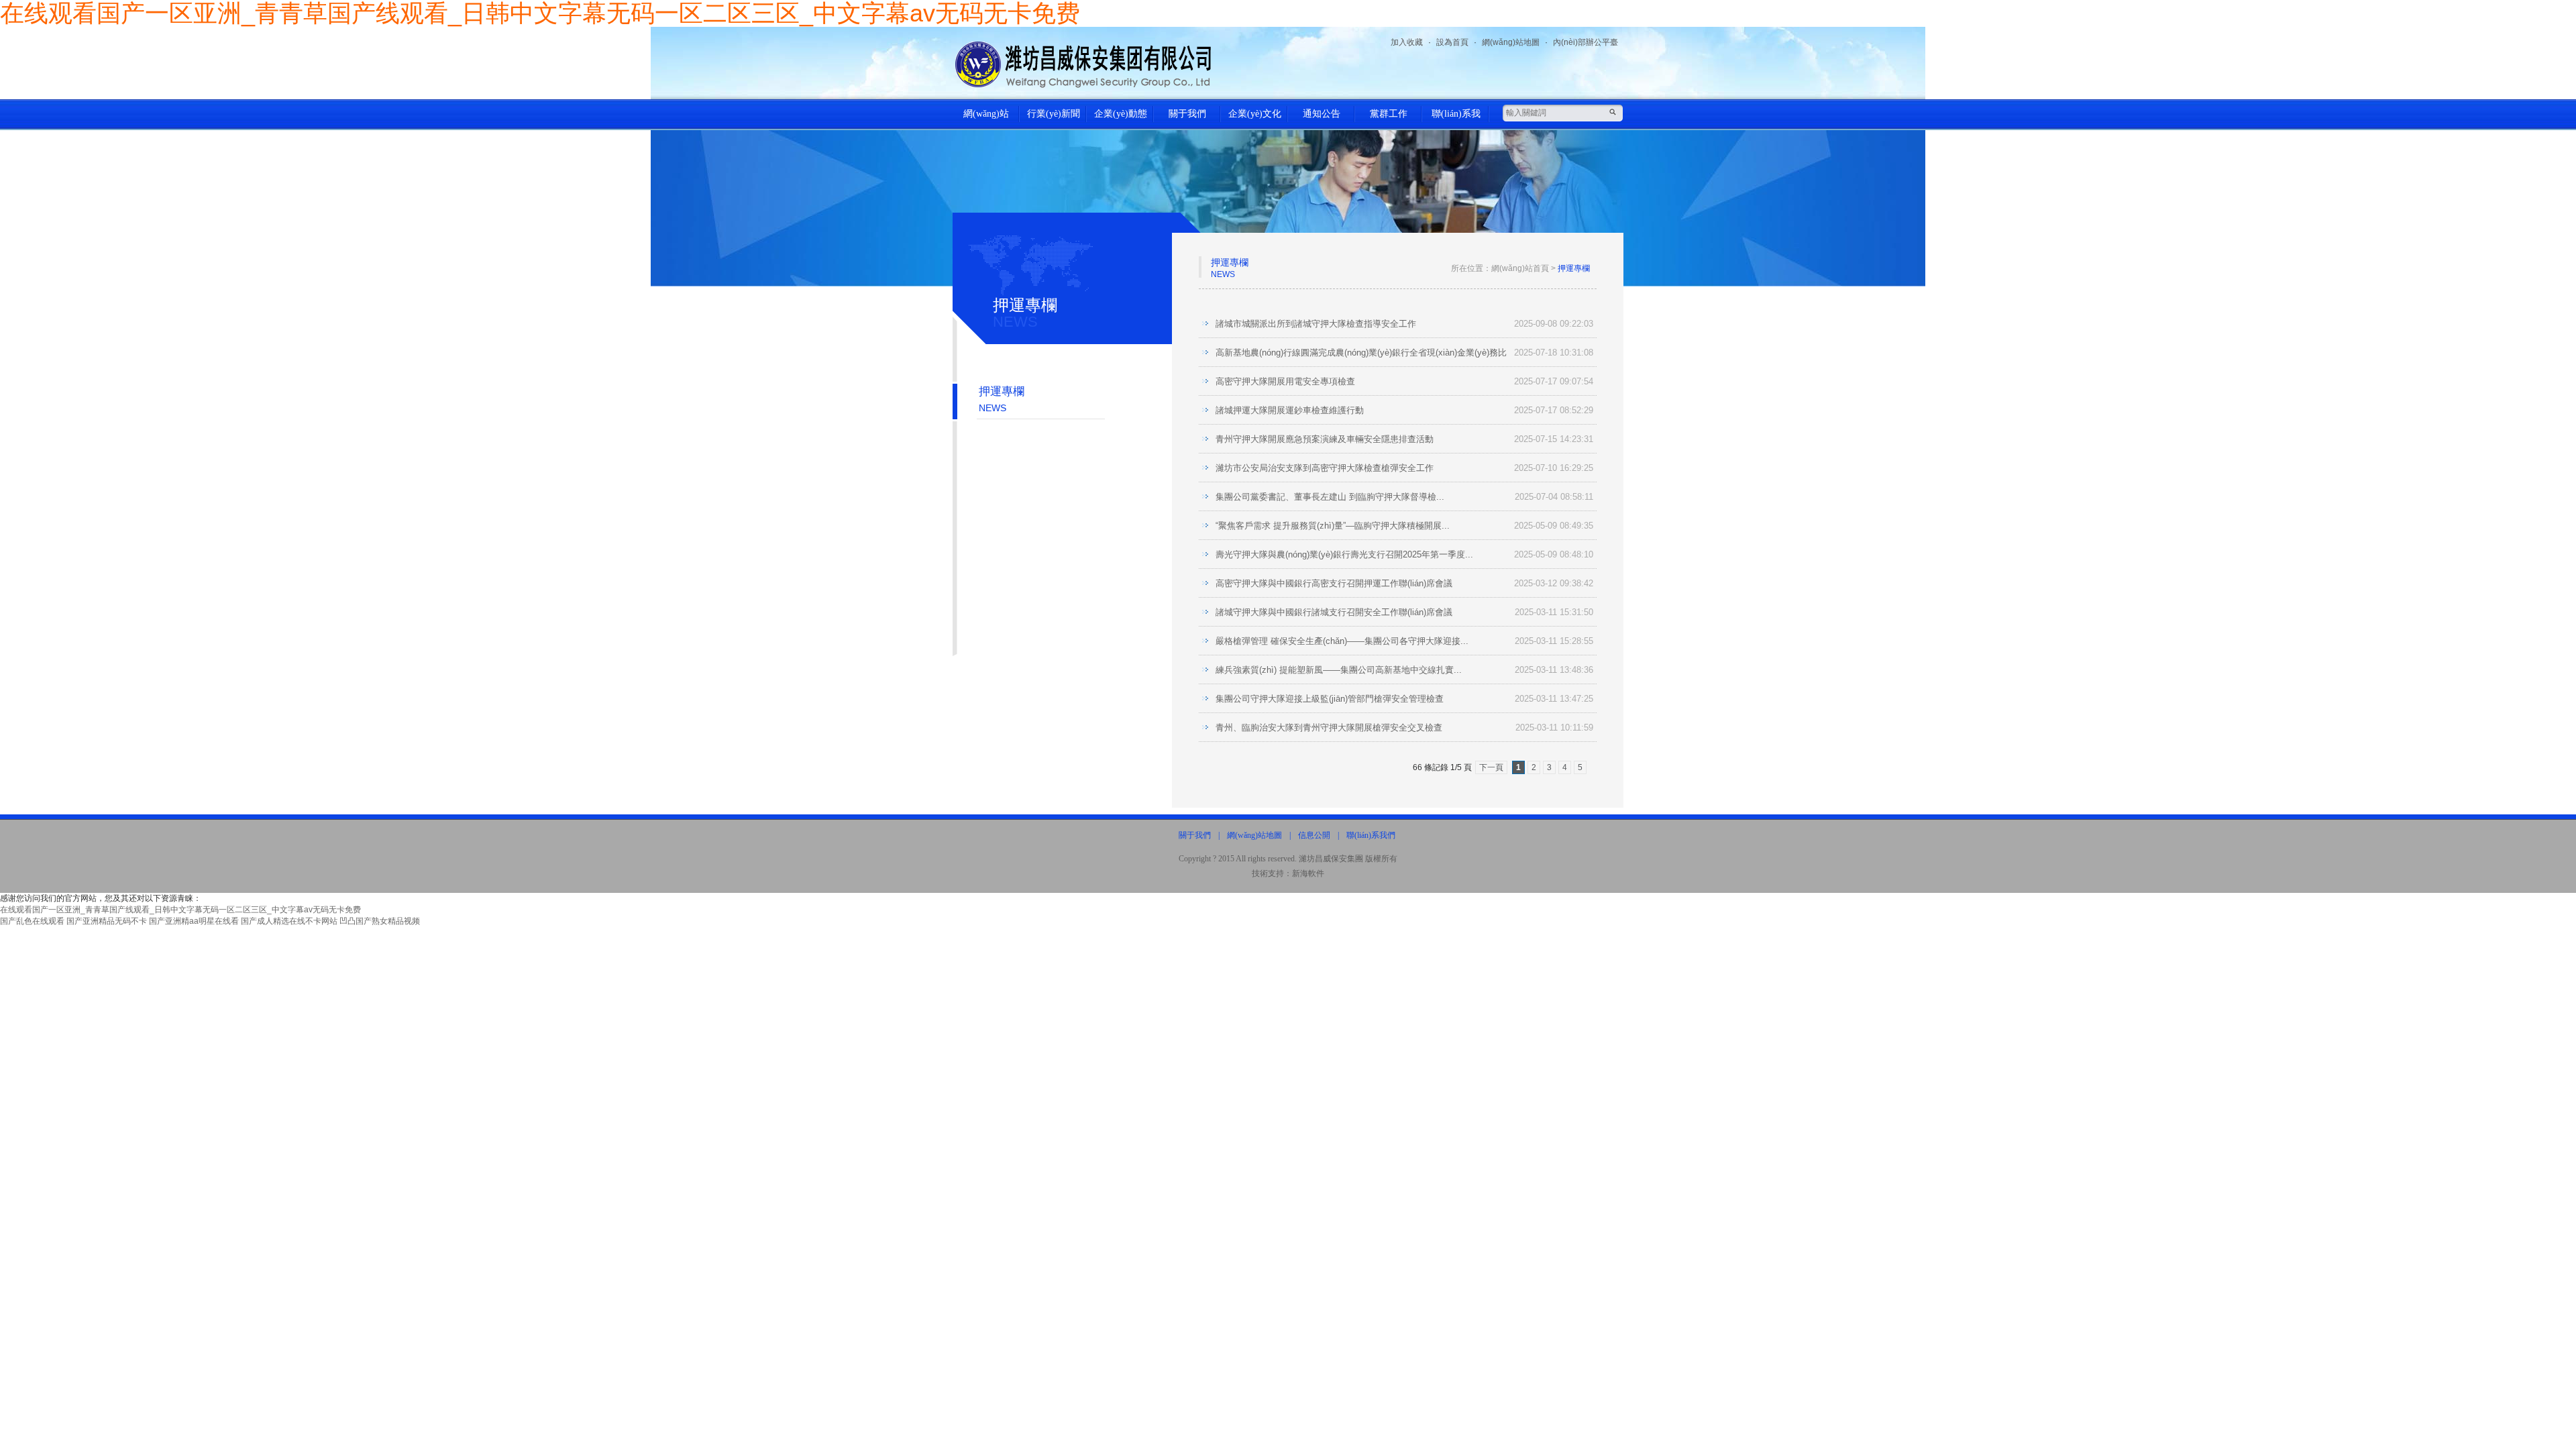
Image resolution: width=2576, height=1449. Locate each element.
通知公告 (1322, 114)
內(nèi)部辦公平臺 (1586, 42)
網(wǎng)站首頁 (986, 119)
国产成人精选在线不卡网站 (289, 921)
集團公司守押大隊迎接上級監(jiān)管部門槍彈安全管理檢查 (1330, 699)
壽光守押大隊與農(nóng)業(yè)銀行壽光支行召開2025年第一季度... (1344, 554)
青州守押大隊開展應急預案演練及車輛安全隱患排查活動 (1325, 439)
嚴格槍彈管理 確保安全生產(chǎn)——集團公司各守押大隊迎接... (1342, 641)
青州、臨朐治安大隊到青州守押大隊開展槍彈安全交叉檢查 (1329, 728)
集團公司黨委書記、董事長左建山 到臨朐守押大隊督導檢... (1330, 497)
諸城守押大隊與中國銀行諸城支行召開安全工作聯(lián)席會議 (1334, 612)
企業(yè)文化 (1255, 114)
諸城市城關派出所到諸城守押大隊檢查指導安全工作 (1316, 324)
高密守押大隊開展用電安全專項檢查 (1285, 381)
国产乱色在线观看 (32, 921)
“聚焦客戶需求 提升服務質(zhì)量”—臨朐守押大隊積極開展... (1333, 526)
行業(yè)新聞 (1054, 114)
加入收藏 (1407, 42)
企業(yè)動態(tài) (1121, 119)
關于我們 (1187, 114)
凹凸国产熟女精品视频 (380, 921)
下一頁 (1491, 767)
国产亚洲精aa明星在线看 (194, 921)
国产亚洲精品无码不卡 (107, 921)
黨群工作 (1389, 114)
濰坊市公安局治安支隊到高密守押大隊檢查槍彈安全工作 (1325, 468)
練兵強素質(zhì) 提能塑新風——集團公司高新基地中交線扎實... (1339, 670)
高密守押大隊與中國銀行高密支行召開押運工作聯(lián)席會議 (1334, 583)
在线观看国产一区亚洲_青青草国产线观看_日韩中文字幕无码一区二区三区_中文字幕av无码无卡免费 (180, 910)
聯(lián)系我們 (1456, 119)
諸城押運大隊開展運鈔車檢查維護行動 (1290, 410)
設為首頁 (1452, 42)
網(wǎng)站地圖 (1511, 42)
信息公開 (1314, 835)
